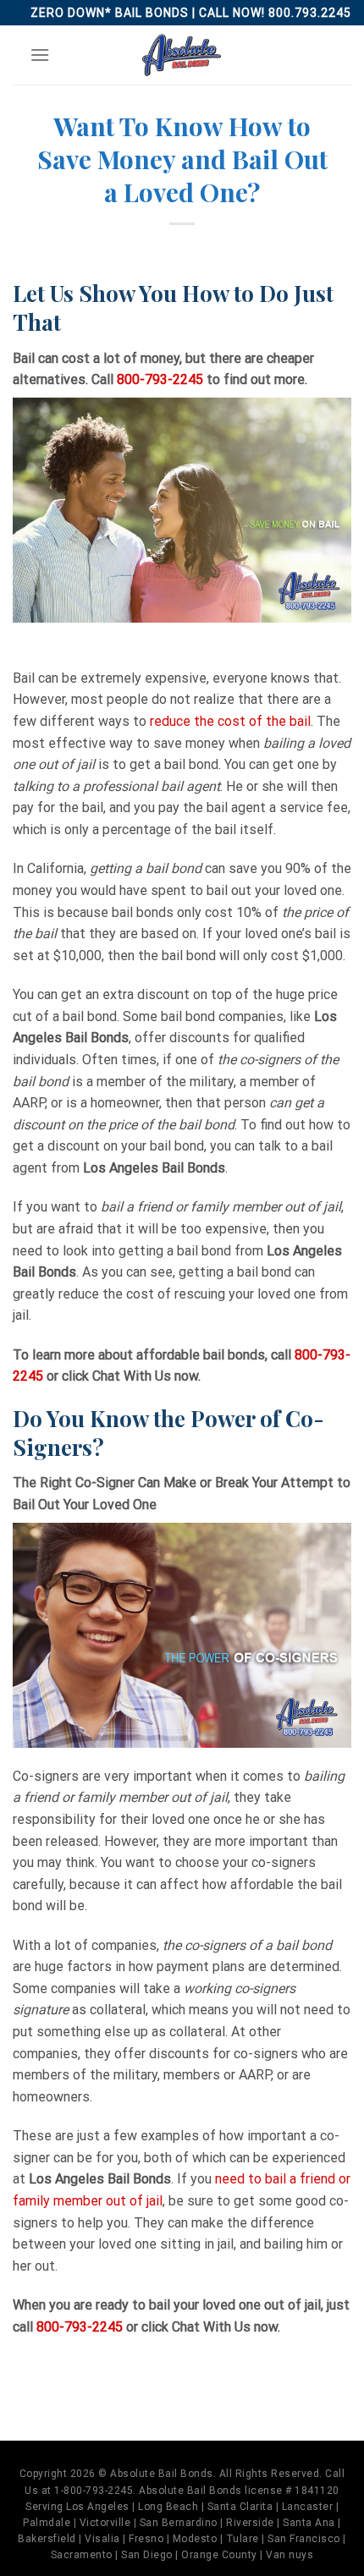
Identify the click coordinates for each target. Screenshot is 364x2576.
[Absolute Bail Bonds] (182, 55)
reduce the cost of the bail (230, 721)
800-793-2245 (160, 379)
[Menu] (40, 55)
